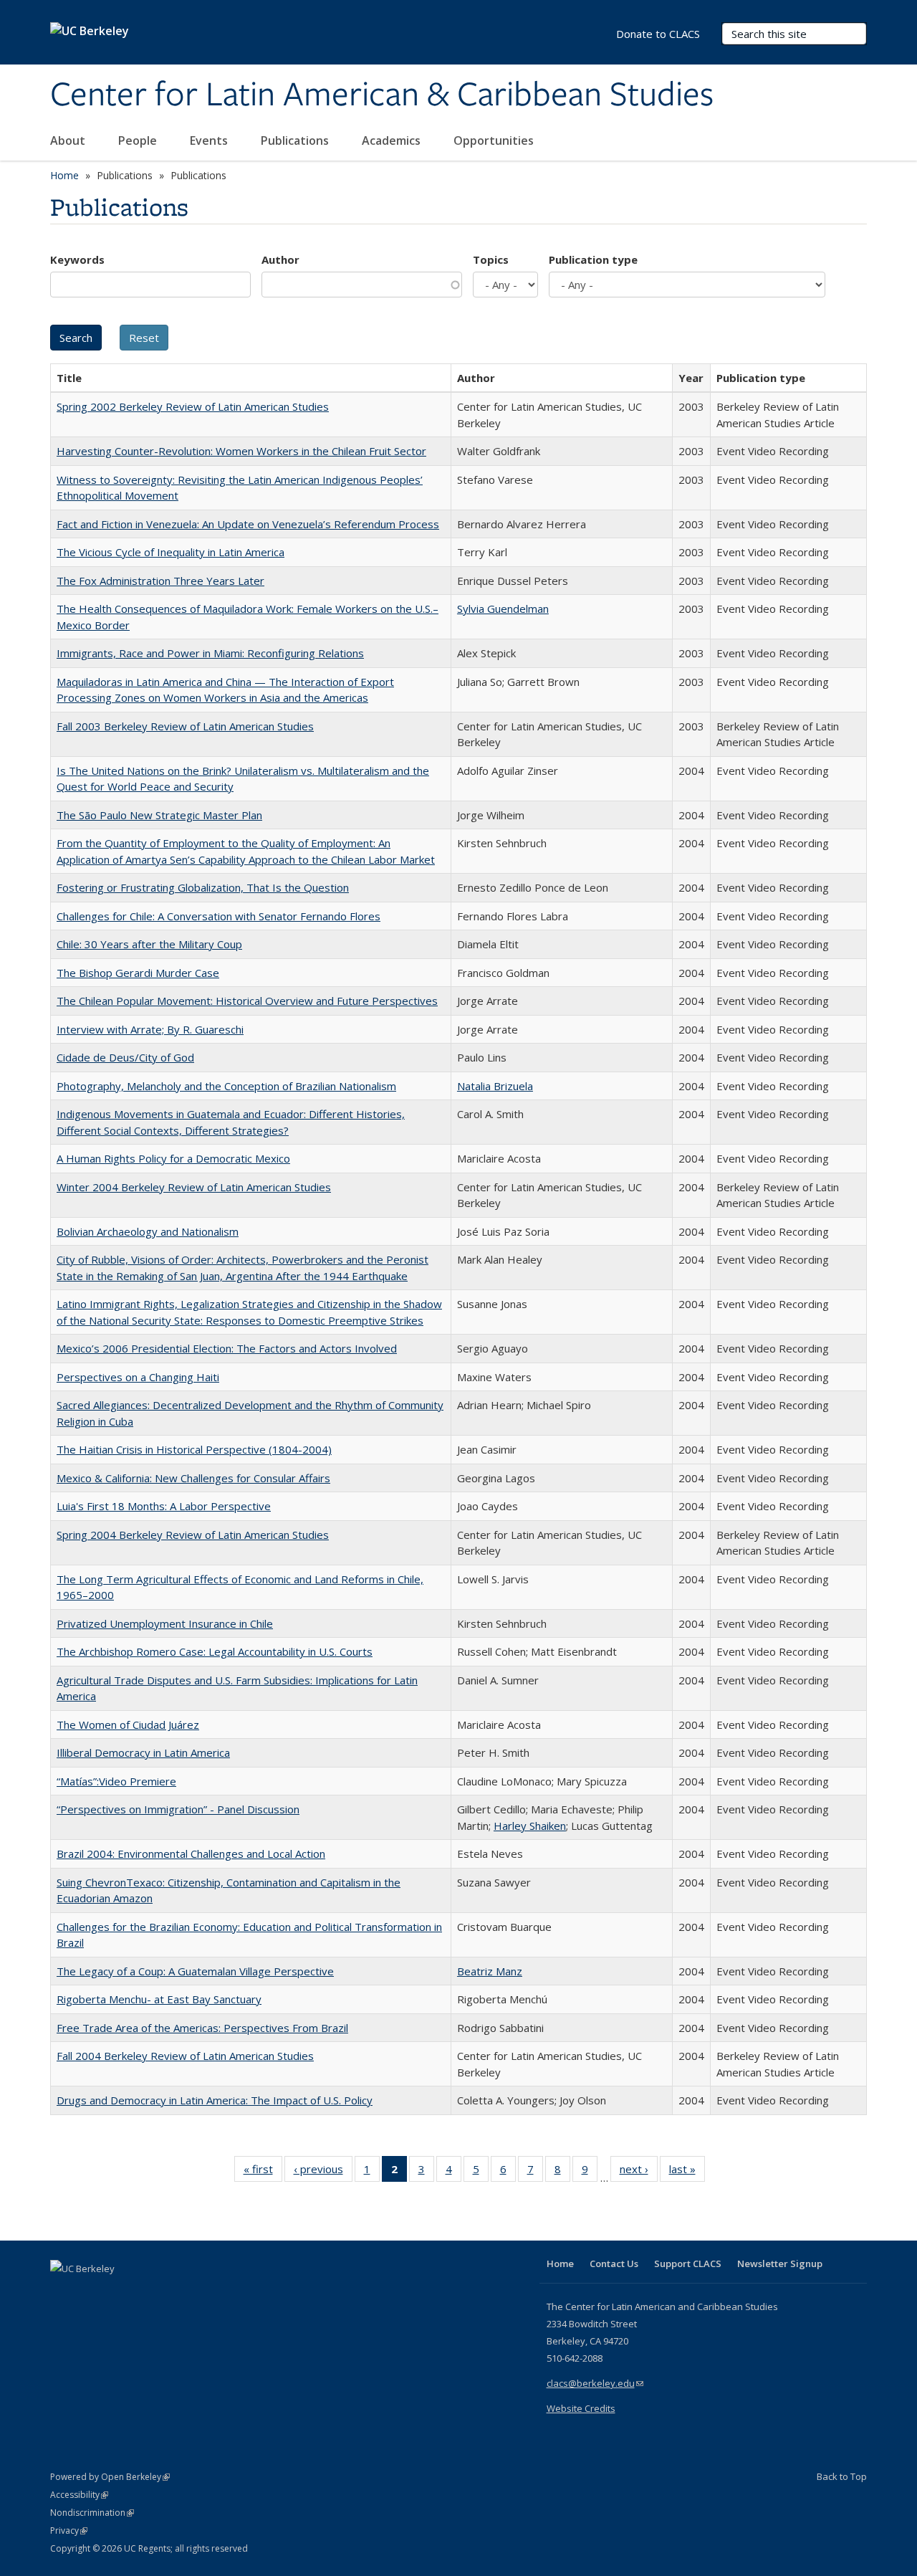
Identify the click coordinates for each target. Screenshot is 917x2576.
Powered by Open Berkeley (110, 2477)
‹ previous (323, 2172)
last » (687, 2172)
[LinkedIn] (91, 2293)
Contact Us (614, 2263)
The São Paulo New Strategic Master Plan (159, 815)
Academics (393, 140)
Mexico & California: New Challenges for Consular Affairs (193, 1478)
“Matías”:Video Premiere (116, 1781)
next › (639, 2172)
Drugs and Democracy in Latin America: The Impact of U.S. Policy (215, 2100)
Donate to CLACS (658, 34)
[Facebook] (63, 2293)
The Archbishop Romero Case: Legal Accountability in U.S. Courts (215, 1651)
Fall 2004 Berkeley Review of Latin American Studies (185, 2056)
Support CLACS (688, 2263)
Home (64, 175)
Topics (491, 259)
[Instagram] (147, 2293)
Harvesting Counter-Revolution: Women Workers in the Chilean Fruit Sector (241, 451)
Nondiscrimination (92, 2513)
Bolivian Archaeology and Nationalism (148, 1231)
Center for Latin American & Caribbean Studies (382, 95)
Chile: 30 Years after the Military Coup (149, 944)
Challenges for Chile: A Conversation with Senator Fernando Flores (219, 916)
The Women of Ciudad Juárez (128, 1725)
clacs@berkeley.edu (595, 2383)
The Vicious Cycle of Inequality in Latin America (171, 552)
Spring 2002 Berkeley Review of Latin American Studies (193, 406)
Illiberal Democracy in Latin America (143, 1752)
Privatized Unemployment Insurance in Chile (165, 1623)
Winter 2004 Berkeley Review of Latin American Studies (194, 1187)
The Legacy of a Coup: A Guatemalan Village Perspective (195, 1971)
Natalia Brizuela (495, 1086)
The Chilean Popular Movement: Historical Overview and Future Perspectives (247, 1001)
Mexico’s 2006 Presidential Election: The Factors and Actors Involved (227, 1348)
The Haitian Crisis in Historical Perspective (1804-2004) (194, 1449)
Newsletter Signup (780, 2263)
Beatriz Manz (490, 1971)
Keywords (77, 259)
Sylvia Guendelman (503, 609)
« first (263, 2172)
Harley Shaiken (530, 1826)
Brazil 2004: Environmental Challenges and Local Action (191, 1854)
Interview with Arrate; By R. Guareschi (150, 1029)
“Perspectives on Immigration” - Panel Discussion (178, 1809)
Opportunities (495, 140)
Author (280, 259)
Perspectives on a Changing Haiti (138, 1377)
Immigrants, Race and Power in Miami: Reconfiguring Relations (210, 653)
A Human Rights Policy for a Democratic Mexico (173, 1158)
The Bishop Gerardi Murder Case (138, 973)
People (139, 140)
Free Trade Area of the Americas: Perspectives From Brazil (202, 2028)
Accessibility (79, 2495)
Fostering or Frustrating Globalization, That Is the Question (203, 887)
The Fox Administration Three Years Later (160, 581)
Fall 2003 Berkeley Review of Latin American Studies (185, 726)
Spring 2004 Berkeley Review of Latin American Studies (193, 1535)
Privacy (69, 2530)
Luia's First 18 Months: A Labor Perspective (164, 1506)
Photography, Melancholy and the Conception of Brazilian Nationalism (226, 1086)
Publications (296, 140)
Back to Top (842, 2476)
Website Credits (581, 2408)
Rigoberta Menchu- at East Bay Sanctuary (159, 1999)
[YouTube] (119, 2293)
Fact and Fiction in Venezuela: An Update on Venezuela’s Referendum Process (248, 524)
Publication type (593, 259)
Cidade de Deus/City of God (125, 1057)
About (69, 140)
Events (210, 140)
